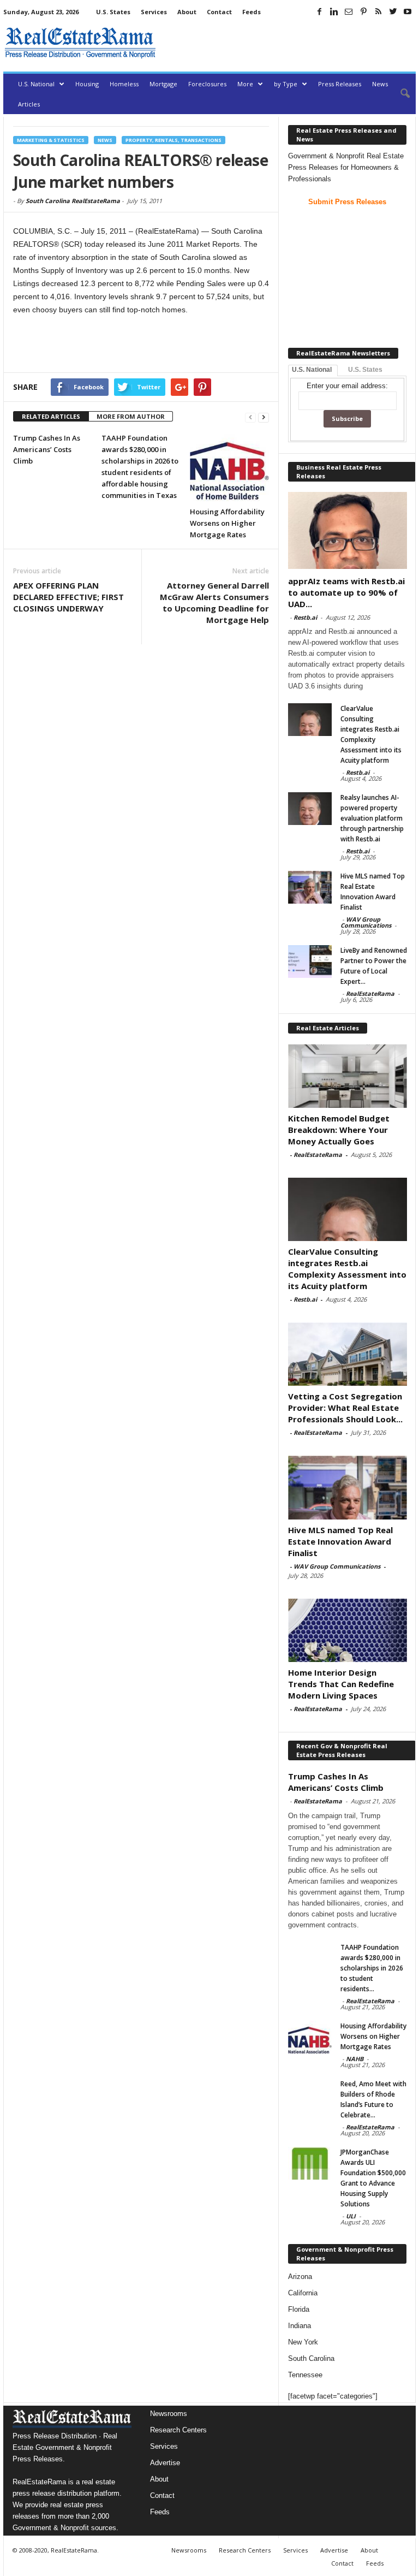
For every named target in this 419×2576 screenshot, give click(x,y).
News (380, 84)
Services (154, 12)
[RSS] (378, 11)
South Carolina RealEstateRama (73, 201)
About (187, 12)
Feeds (252, 12)
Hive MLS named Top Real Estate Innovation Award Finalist (340, 1541)
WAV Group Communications (366, 922)
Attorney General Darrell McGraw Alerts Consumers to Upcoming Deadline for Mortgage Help (214, 603)
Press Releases (340, 84)
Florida (299, 2309)
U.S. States (113, 12)
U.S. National (36, 84)
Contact (219, 12)
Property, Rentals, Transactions (173, 140)
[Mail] (349, 11)
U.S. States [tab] (365, 370)
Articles (29, 104)
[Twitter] (393, 11)
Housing (87, 84)
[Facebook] (319, 11)
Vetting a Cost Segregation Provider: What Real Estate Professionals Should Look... (345, 1408)
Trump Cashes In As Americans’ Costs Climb (47, 449)
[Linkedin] (334, 11)
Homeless (124, 84)
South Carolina (311, 2358)
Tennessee (305, 2375)
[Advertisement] (288, 43)
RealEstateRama (370, 993)
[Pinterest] (363, 11)
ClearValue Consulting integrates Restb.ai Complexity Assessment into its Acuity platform (347, 1269)
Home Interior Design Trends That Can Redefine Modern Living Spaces (341, 1684)
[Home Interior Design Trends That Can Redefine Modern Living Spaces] (348, 1630)
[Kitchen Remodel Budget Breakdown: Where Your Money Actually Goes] (348, 1076)
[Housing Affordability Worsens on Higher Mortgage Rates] (229, 467)
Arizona (300, 2277)
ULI (351, 2216)
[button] (399, 94)
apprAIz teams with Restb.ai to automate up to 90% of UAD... (346, 592)
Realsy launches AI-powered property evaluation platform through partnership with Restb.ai (372, 818)
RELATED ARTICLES (51, 416)
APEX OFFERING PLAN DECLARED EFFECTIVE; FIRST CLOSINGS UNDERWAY (68, 597)
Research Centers (178, 2430)
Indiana (300, 2326)
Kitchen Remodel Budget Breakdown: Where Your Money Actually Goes (339, 1130)
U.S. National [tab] (312, 370)
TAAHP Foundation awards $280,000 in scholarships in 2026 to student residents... (372, 1968)
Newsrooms (169, 2414)
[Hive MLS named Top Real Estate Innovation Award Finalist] (310, 887)
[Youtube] (408, 11)
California (303, 2293)
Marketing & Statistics (51, 140)
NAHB (355, 2059)
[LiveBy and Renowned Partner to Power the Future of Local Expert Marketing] (310, 961)
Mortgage (163, 84)
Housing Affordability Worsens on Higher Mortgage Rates (227, 523)
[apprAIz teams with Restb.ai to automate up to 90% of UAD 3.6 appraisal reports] (348, 530)
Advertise (165, 2463)
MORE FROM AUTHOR (131, 416)
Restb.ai (305, 617)
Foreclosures (207, 84)
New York (303, 2342)
